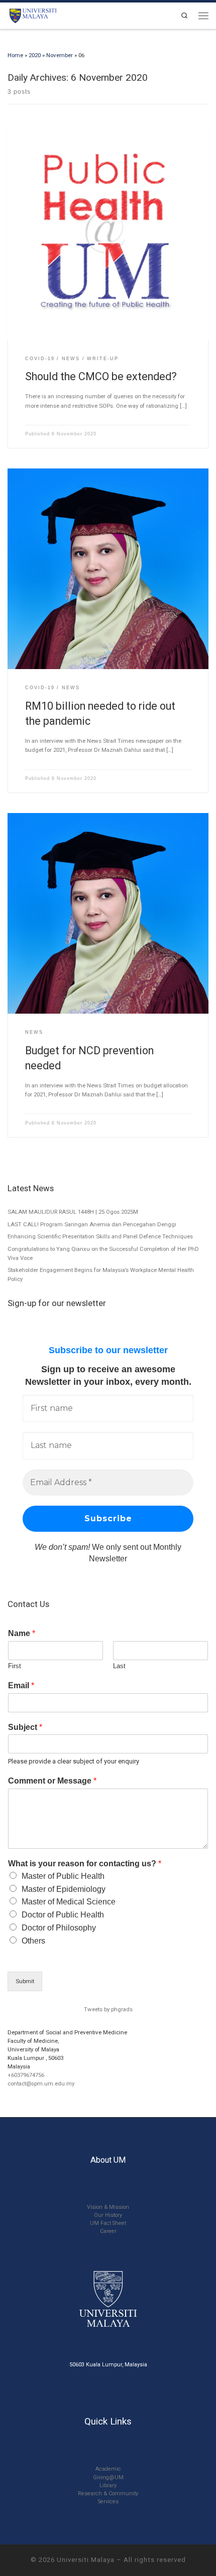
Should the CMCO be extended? (101, 376)
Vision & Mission (108, 2207)
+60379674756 (26, 2075)
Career (108, 2231)
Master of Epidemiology (64, 1889)
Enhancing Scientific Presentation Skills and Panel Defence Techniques (100, 1236)
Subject (25, 1727)
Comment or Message (52, 1781)
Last (119, 1666)
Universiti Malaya (86, 2560)
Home (15, 55)
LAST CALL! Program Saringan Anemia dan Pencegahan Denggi (92, 1224)
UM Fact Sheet (108, 2223)
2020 (35, 55)
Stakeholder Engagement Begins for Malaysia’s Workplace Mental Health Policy (101, 1274)
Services (108, 2502)
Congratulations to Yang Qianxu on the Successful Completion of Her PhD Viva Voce (103, 1253)
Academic (108, 2469)
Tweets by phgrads (108, 2009)
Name (22, 1633)
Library (108, 2485)
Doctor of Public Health (63, 1915)
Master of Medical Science (69, 1902)
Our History (108, 2215)
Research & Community (108, 2493)
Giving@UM (108, 2477)
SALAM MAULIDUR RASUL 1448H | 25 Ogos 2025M (73, 1212)
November (60, 55)
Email (21, 1685)
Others (33, 1941)
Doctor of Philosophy (59, 1928)
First (15, 1666)
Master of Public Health (63, 1876)
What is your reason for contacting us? (85, 1864)
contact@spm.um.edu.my (41, 2083)
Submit (25, 1981)
